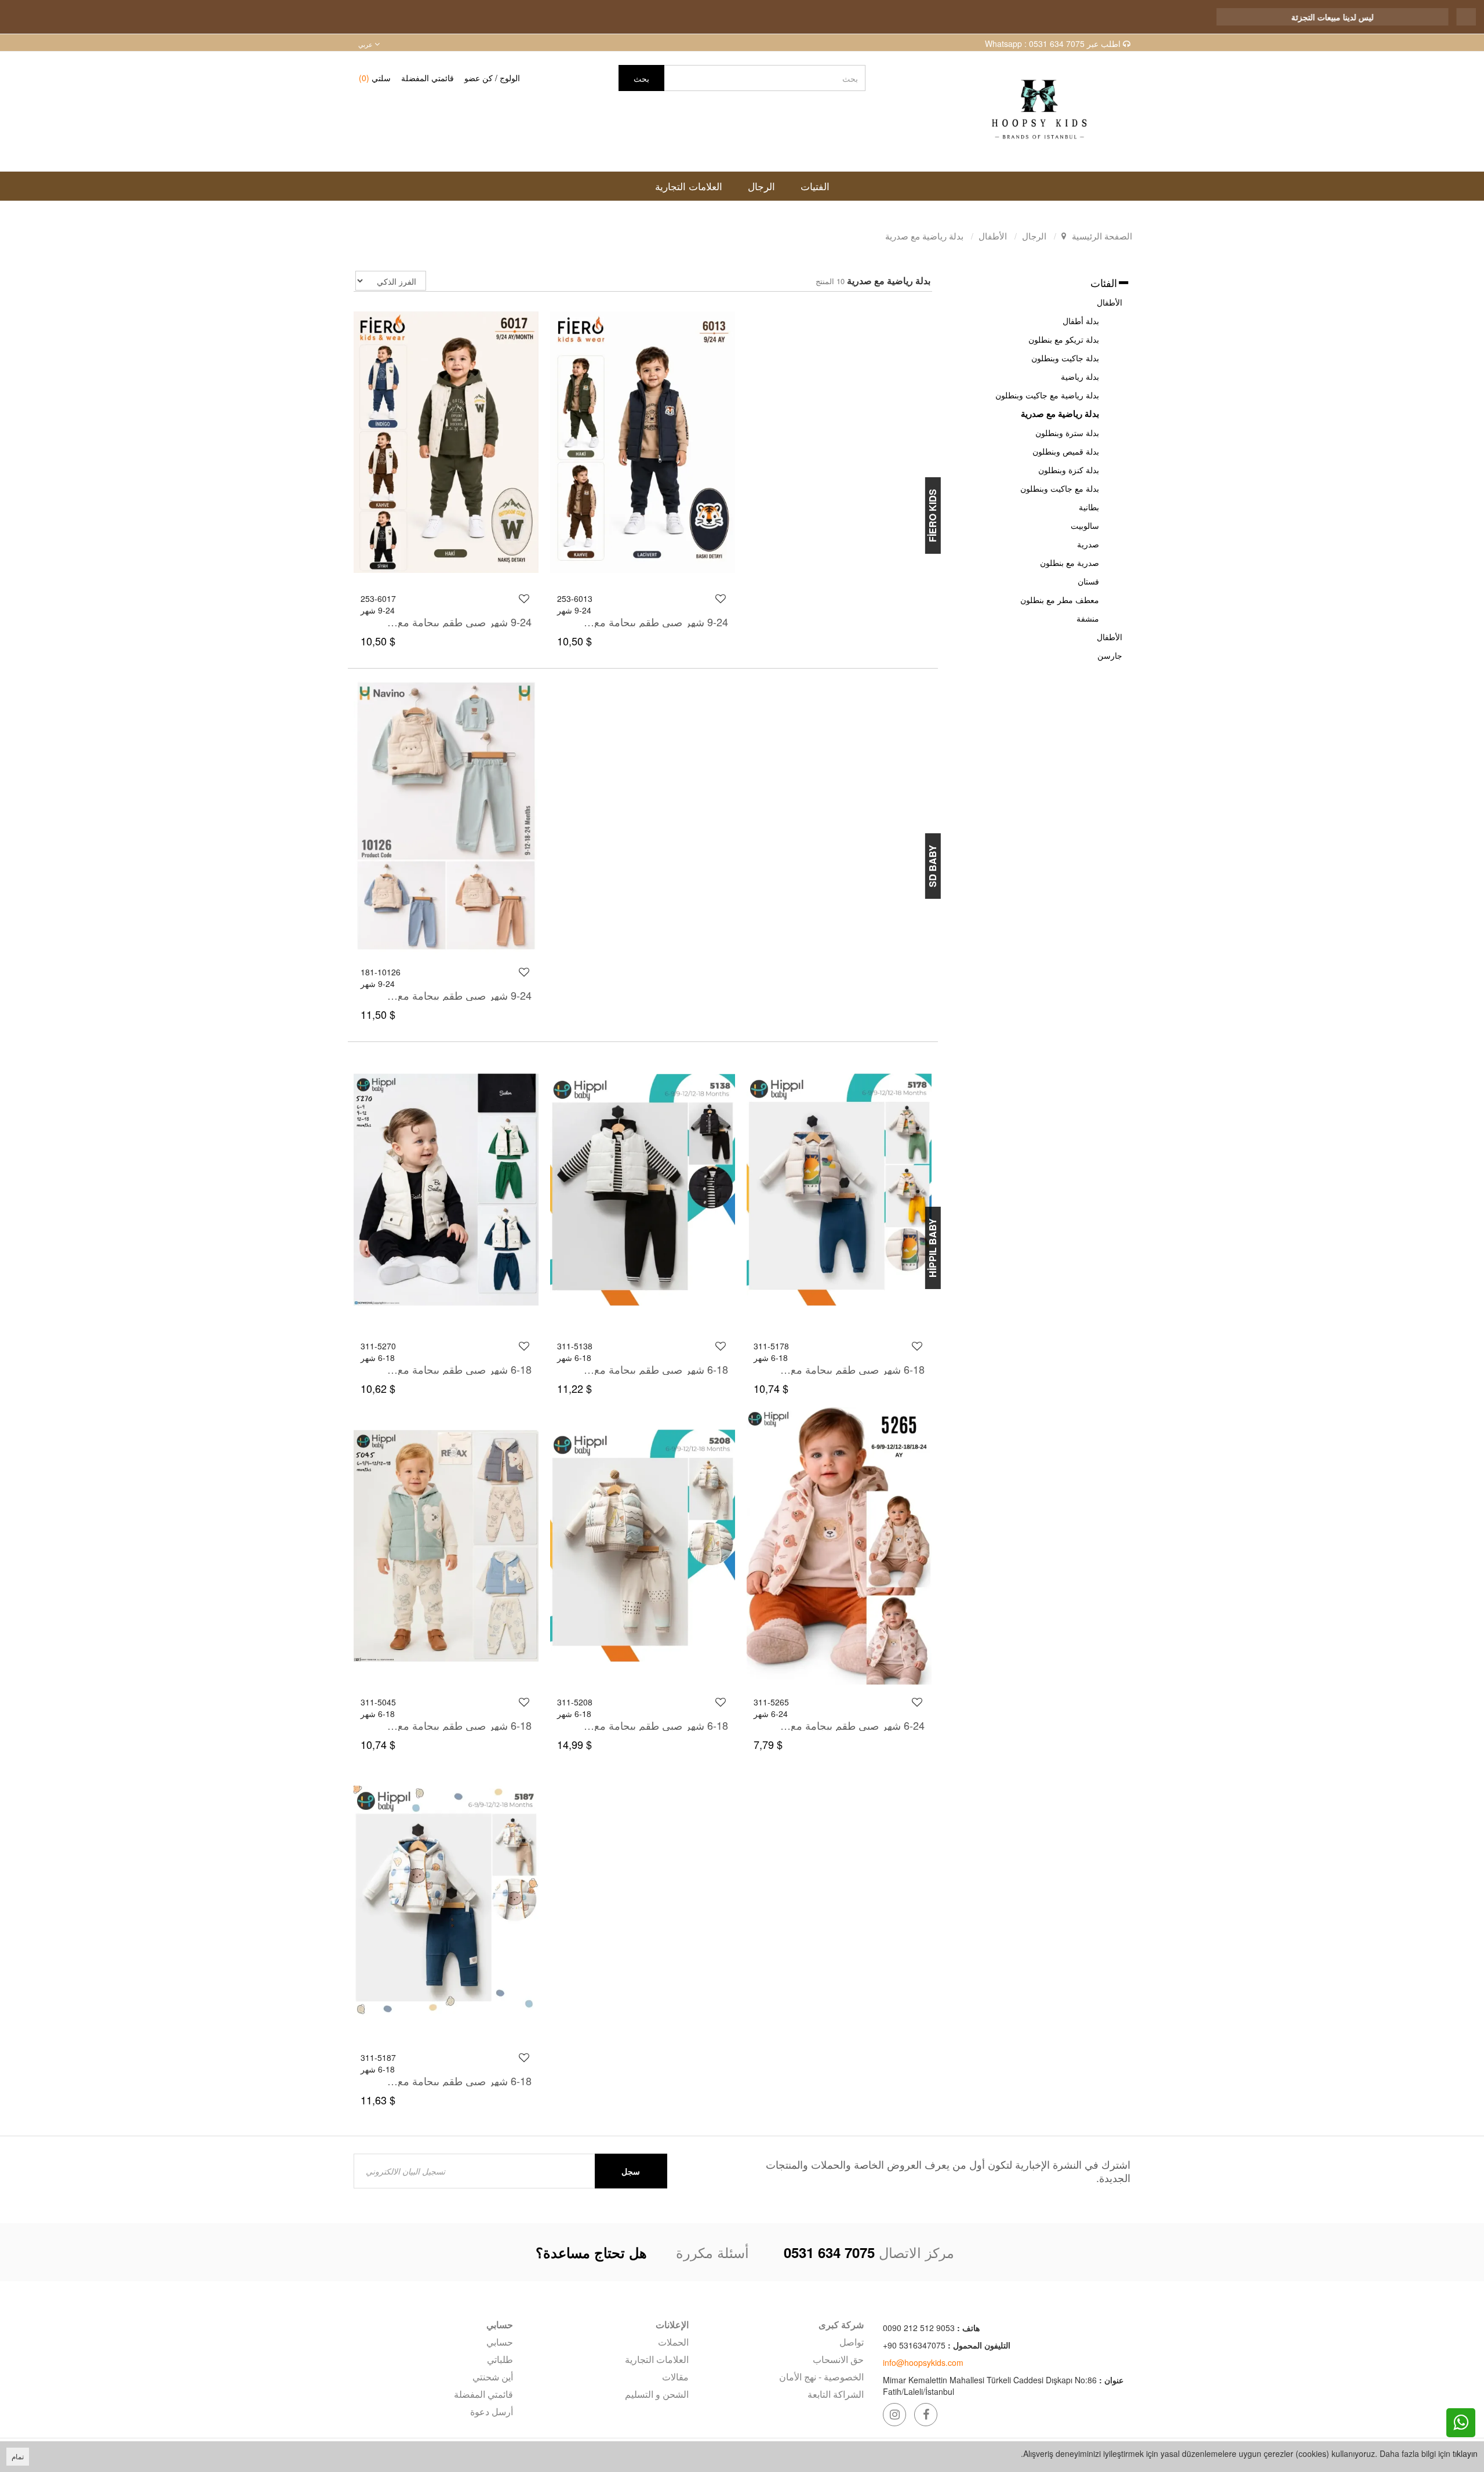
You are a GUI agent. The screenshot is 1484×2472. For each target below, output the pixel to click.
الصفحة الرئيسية (1102, 236)
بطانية (1089, 507)
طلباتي (500, 2359)
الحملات (673, 2342)
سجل (631, 2171)
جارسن (1110, 655)
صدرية (1088, 544)
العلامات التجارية (656, 2359)
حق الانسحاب (838, 2359)
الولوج (510, 78)
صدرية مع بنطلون (1070, 562)
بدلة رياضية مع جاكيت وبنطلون (1047, 395)
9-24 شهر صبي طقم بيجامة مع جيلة (459, 622)
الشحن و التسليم (656, 2394)
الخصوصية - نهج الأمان (821, 2377)
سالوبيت (1085, 525)
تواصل (852, 2342)
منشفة (1088, 618)
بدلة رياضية (1080, 376)
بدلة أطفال (1081, 321)
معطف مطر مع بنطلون (1060, 600)
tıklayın (1465, 2453)
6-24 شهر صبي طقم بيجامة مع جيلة (852, 1725)
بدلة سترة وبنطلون (1067, 433)
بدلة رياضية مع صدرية (1060, 413)
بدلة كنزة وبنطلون (1069, 470)
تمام (18, 2456)
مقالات (675, 2377)
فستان (1088, 581)
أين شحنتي (493, 2377)
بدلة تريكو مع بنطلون (1064, 339)
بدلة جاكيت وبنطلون (1065, 358)
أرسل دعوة (492, 2411)
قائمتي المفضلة (428, 78)
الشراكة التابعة (836, 2394)
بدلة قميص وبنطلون (1066, 451)
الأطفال (1110, 302)
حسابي (500, 2342)
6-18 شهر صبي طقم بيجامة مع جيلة (459, 1369)
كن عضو (479, 78)
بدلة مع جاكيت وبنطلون (1060, 488)
